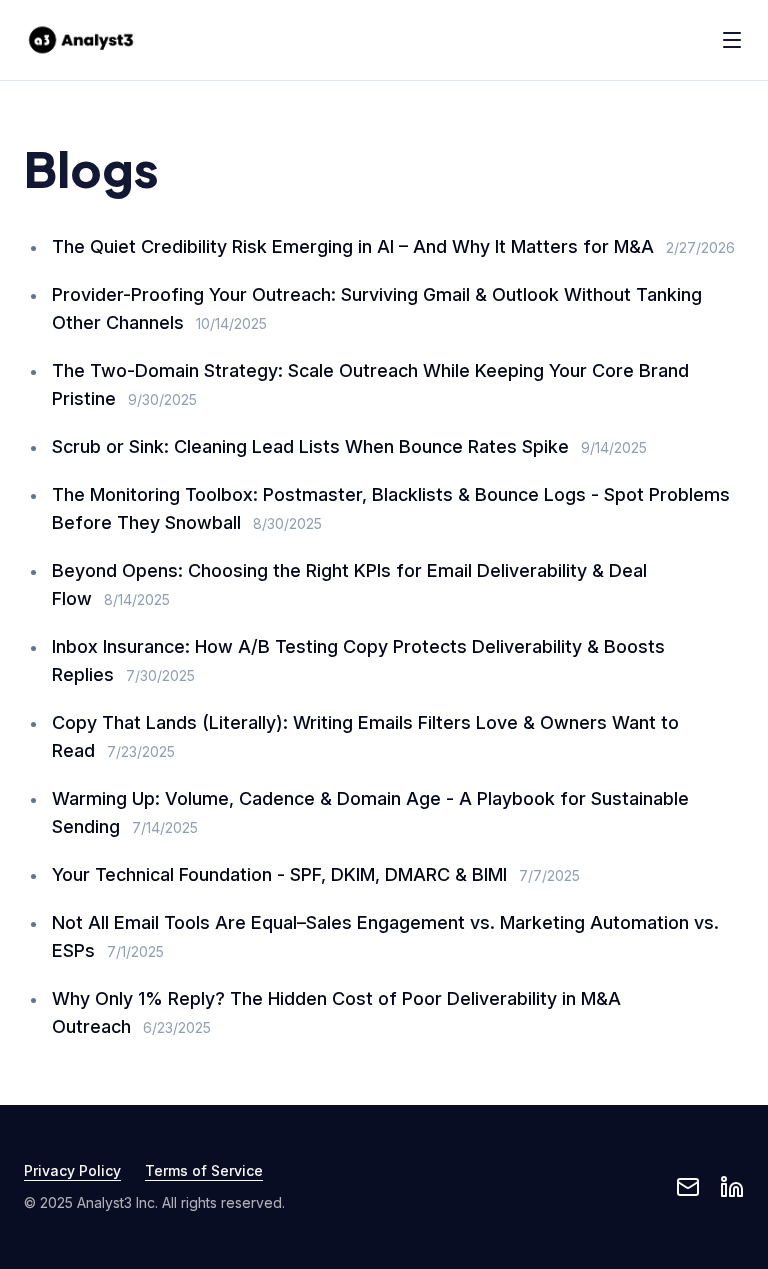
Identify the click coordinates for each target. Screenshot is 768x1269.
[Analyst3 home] (81, 40)
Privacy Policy (72, 1170)
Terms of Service (204, 1170)
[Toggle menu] (732, 40)
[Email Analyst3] (688, 1187)
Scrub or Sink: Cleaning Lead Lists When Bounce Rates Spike (310, 446)
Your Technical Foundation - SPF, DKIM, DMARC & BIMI (279, 874)
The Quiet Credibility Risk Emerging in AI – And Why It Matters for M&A (353, 246)
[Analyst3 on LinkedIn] (732, 1187)
